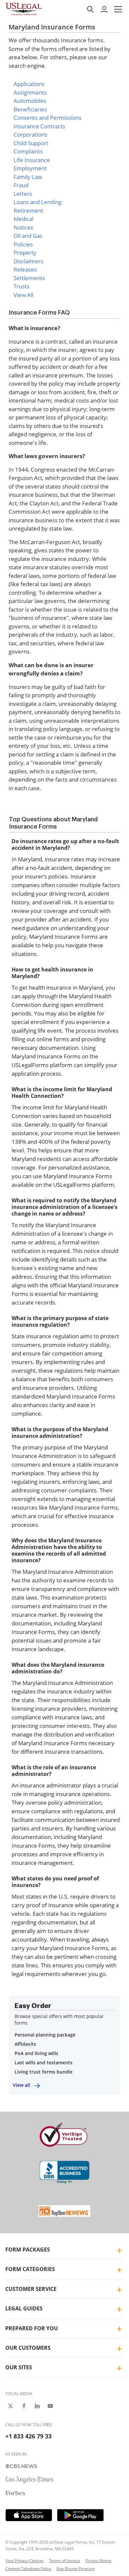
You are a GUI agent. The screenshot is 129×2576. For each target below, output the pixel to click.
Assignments (30, 92)
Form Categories (30, 2269)
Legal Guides (24, 2308)
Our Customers (28, 2348)
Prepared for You (32, 2328)
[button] (118, 9)
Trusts (21, 286)
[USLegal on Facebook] (24, 2406)
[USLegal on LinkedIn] (37, 2406)
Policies (23, 244)
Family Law (28, 177)
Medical (23, 219)
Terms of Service (64, 2561)
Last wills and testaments (43, 2062)
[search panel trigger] (90, 9)
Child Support (31, 143)
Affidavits (25, 2044)
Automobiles (30, 101)
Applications (29, 84)
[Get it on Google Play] (80, 2515)
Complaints (28, 151)
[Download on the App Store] (29, 2515)
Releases (25, 269)
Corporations (30, 134)
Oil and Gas (28, 236)
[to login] (104, 9)
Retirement (28, 211)
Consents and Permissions (47, 118)
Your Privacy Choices (24, 2561)
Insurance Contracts (39, 126)
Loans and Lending (38, 202)
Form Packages (28, 2250)
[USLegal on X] (11, 2406)
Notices (23, 227)
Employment (30, 168)
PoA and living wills (36, 2053)
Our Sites (19, 2367)
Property (25, 253)
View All (23, 295)
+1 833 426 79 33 (28, 2436)
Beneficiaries (30, 109)
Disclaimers (28, 261)
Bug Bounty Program (76, 2569)
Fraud (21, 185)
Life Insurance (32, 160)
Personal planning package (45, 2035)
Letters (23, 194)
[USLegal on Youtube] (50, 2406)
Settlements (29, 278)
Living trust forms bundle (43, 2072)
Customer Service (31, 2289)
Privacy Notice (98, 2561)
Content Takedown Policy (28, 2569)
